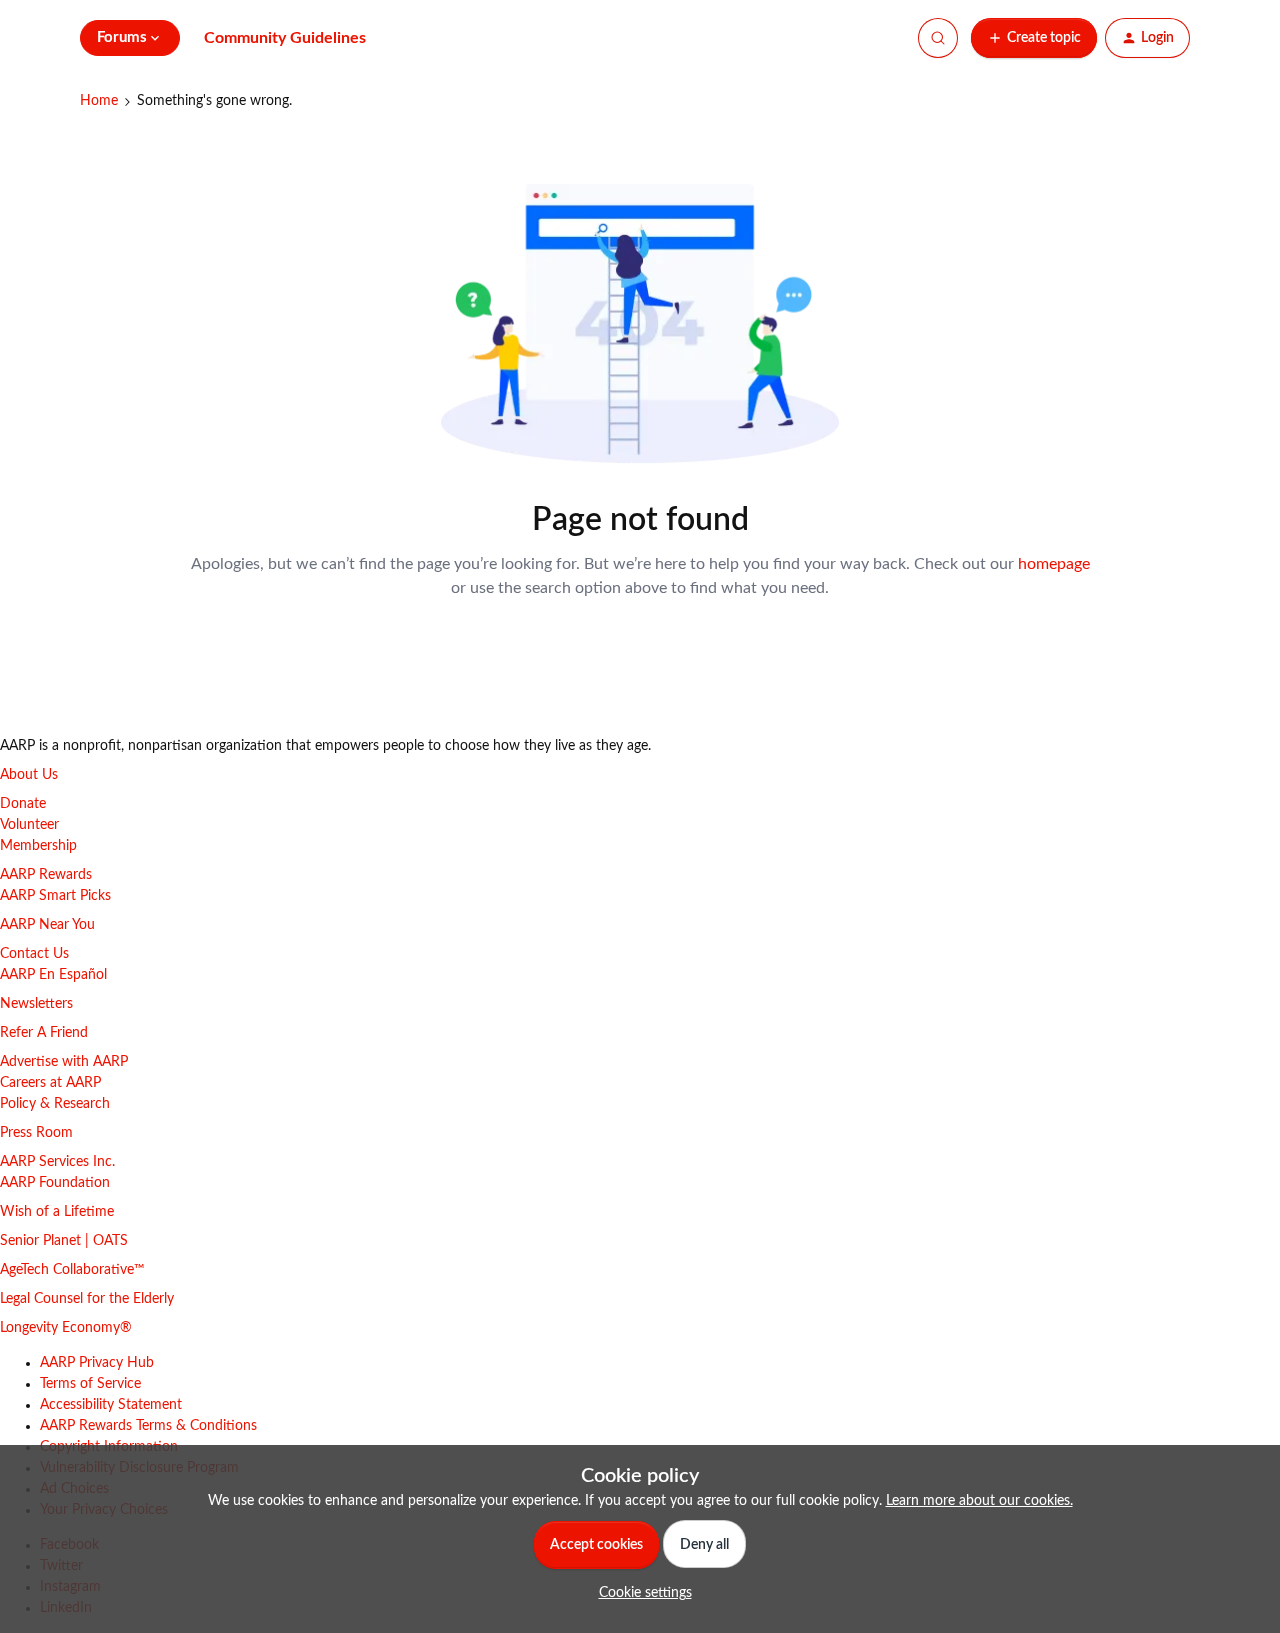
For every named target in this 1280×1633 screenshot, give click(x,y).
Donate (23, 804)
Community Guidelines (285, 38)
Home (99, 101)
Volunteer (29, 825)
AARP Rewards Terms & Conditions (148, 1426)
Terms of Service (90, 1384)
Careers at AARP (50, 1083)
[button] (1034, 38)
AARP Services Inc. (57, 1162)
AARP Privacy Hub (97, 1363)
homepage (1054, 564)
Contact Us (34, 954)
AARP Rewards (46, 875)
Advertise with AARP (64, 1062)
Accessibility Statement (111, 1405)
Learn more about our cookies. (979, 1501)
